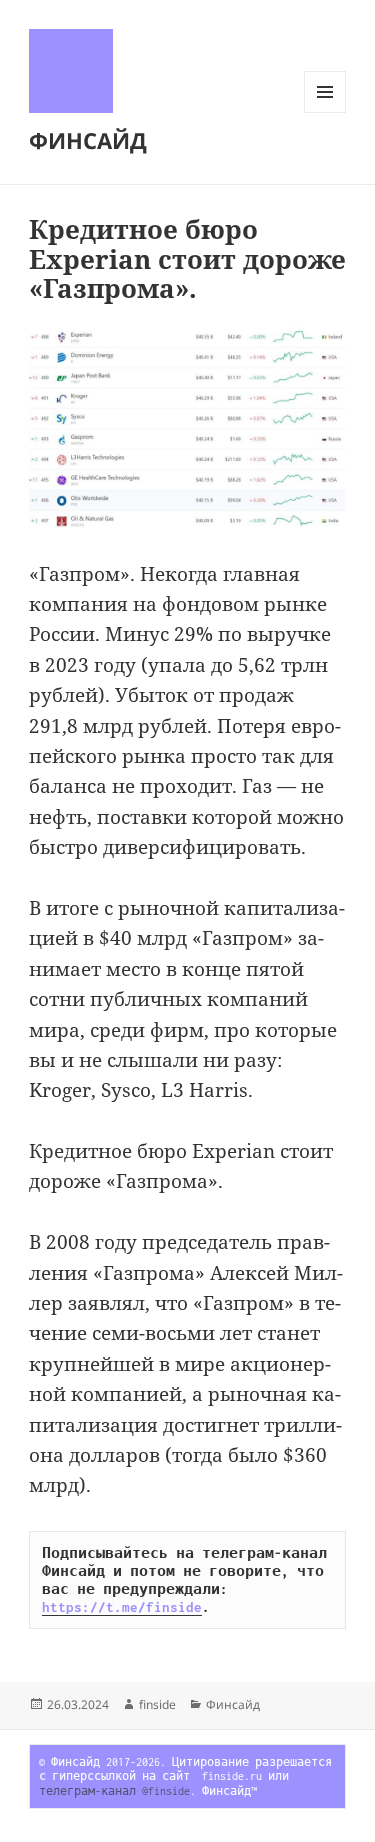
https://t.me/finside (122, 1607)
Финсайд (233, 1704)
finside (157, 1704)
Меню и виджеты (325, 112)
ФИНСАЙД (88, 140)
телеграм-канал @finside (114, 1791)
